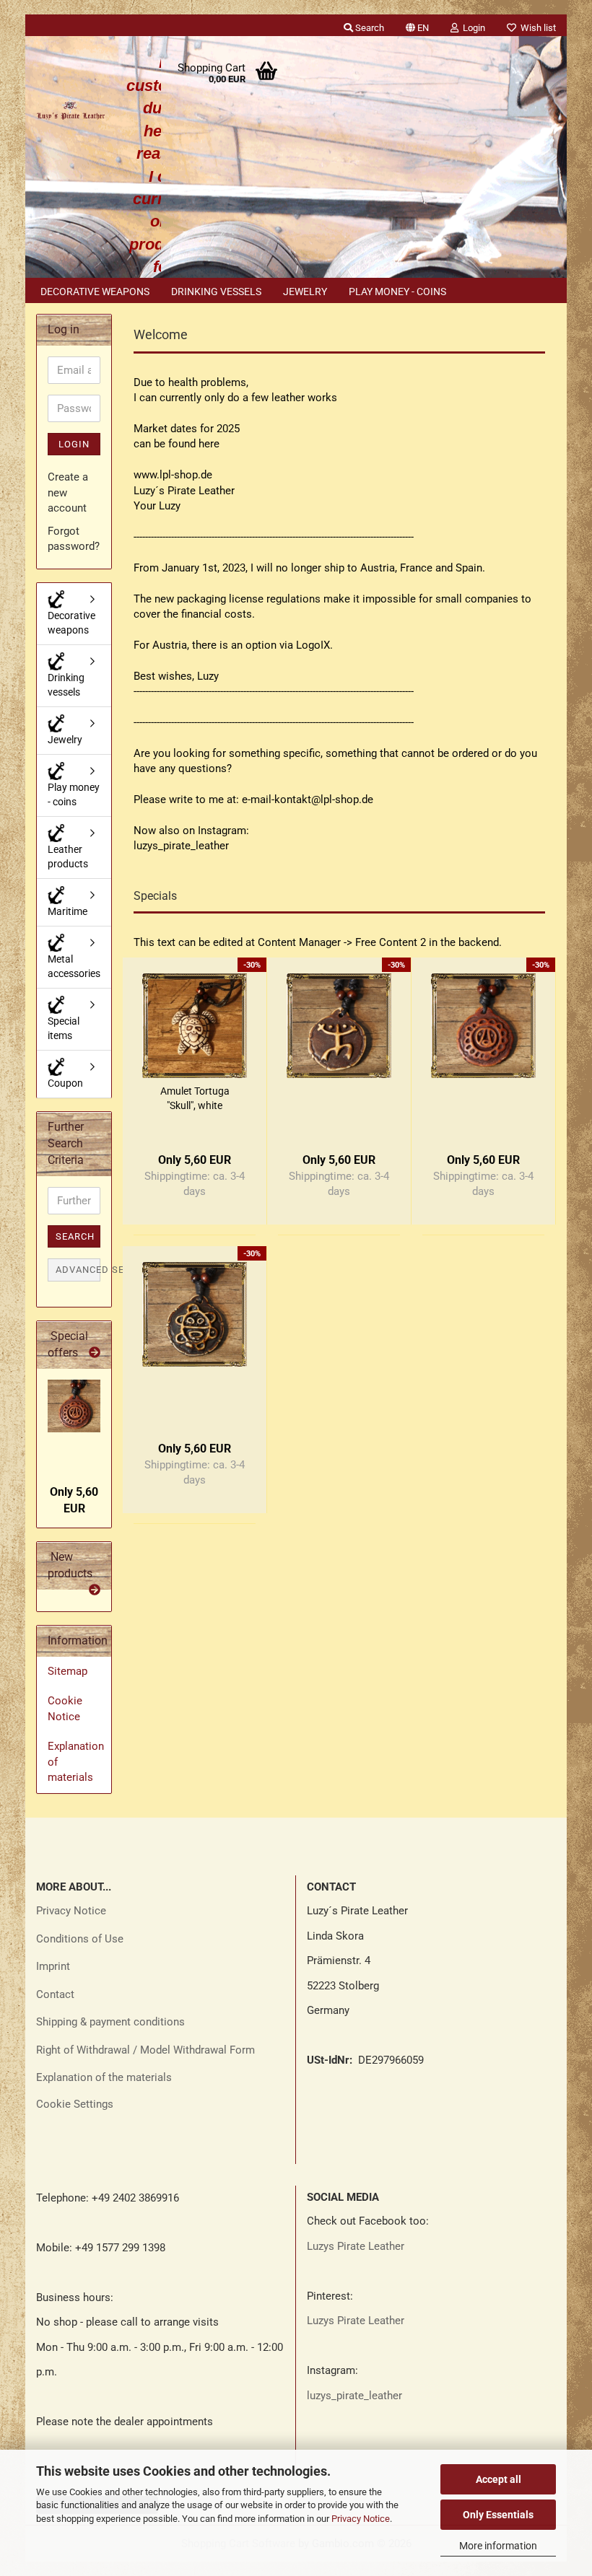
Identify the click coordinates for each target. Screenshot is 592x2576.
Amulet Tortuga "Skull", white (195, 1098)
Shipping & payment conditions (110, 2022)
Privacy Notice (361, 2519)
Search (75, 1236)
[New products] (95, 1591)
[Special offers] (95, 1353)
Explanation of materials (76, 1762)
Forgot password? (74, 539)
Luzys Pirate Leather (356, 2246)
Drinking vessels (216, 292)
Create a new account (68, 492)
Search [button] (369, 28)
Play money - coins (397, 292)
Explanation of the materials (104, 2077)
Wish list (536, 28)
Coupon (65, 1083)
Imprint (53, 1966)
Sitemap (68, 1671)
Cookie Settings (75, 2104)
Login (74, 444)
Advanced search (78, 1270)
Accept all (499, 2479)
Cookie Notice (65, 1708)
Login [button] (472, 28)
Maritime (68, 911)
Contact (55, 1994)
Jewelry (305, 292)
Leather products (68, 857)
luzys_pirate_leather (354, 2396)
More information (498, 2546)
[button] (417, 25)
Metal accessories (74, 966)
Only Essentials (498, 2515)
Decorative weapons (95, 292)
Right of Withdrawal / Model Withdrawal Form (145, 2050)
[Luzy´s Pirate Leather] (70, 108)
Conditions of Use (80, 1939)
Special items (64, 1028)
